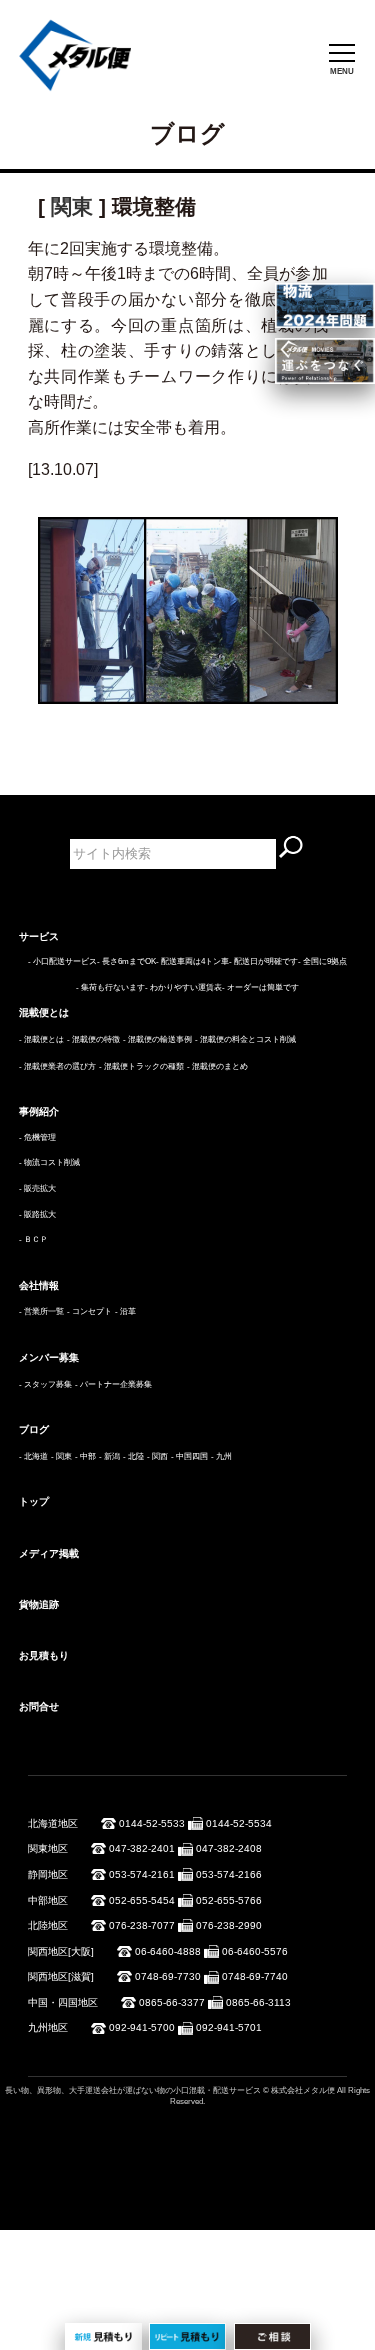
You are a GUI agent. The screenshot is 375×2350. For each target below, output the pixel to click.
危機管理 (40, 1137)
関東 (72, 206)
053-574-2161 (142, 1874)
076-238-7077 (142, 1925)
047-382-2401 (142, 1848)
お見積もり (44, 1655)
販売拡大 (40, 1188)
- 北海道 (33, 1456)
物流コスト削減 (52, 1162)
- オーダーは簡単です (260, 987)
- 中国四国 (189, 1456)
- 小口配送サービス (62, 961)
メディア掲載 (49, 1553)
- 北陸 (133, 1456)
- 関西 (157, 1456)
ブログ (34, 1429)
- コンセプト (89, 1311)
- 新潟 (109, 1456)
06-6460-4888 (168, 1951)
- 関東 (61, 1456)
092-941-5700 (142, 2027)
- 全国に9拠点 (322, 961)
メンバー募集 (49, 1357)
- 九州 (221, 1456)
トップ (34, 1501)
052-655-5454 (142, 1900)
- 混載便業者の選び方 (57, 1066)
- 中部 (85, 1456)
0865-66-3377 (172, 2002)
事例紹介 (39, 1111)
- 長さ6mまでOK (126, 961)
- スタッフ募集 (45, 1384)
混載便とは (44, 1012)
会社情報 (39, 1285)
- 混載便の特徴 (93, 1039)
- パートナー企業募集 (113, 1384)
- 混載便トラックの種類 (141, 1066)
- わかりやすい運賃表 (183, 987)
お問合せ (39, 1706)
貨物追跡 (39, 1604)
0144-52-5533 (152, 1823)
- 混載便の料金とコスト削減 (245, 1039)
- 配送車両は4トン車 (192, 961)
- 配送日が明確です (263, 961)
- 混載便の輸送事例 (157, 1039)
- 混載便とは (41, 1039)
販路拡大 (40, 1214)
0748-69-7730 (168, 1976)
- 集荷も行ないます (110, 987)
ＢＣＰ (36, 1239)
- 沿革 (125, 1311)
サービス (39, 936)
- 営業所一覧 (41, 1311)
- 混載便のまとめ (217, 1066)
